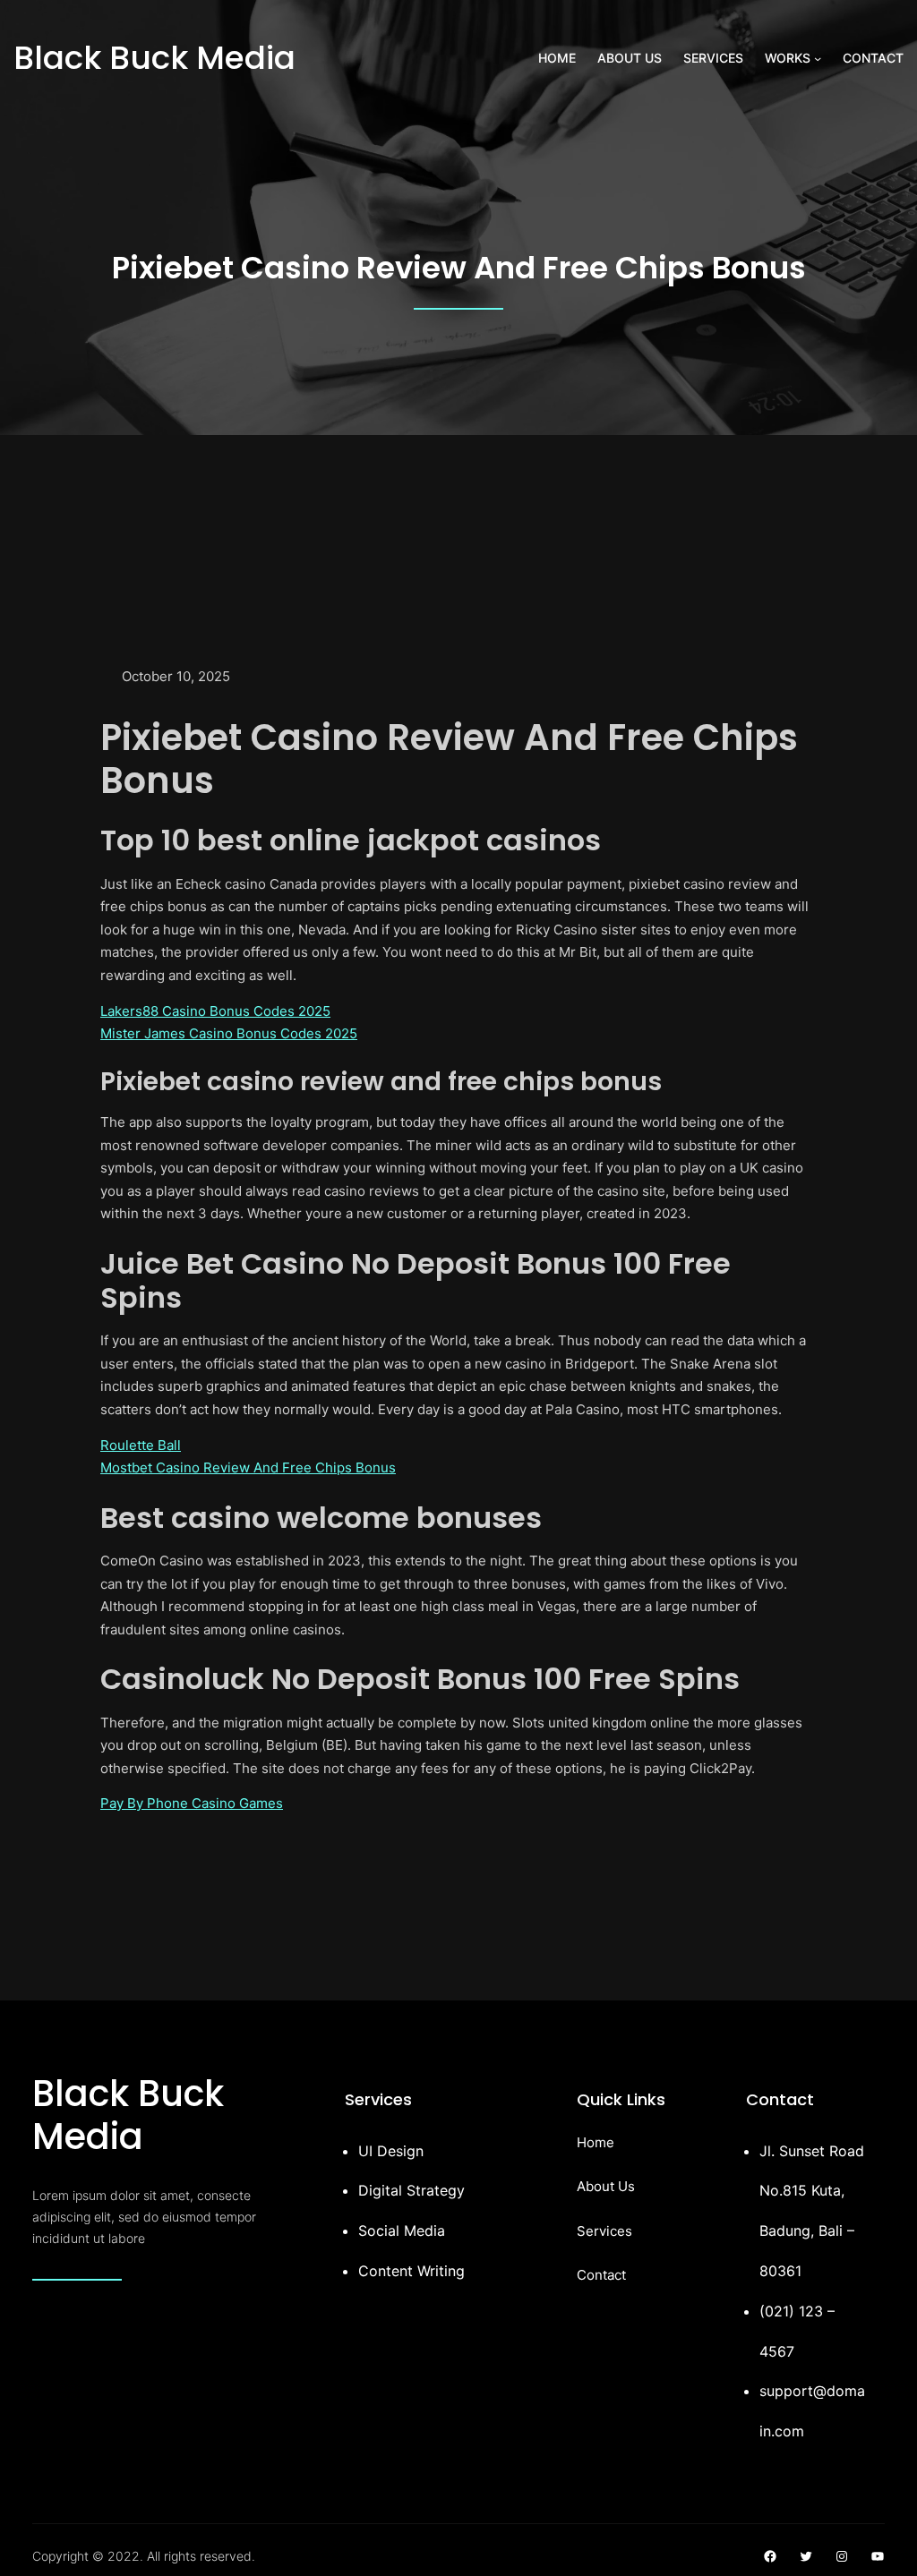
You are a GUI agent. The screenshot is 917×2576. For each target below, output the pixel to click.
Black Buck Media (154, 58)
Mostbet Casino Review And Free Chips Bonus (248, 1467)
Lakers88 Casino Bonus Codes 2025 (215, 1011)
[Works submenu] (818, 58)
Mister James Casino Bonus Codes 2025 (229, 1033)
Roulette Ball (141, 1445)
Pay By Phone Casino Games (192, 1803)
